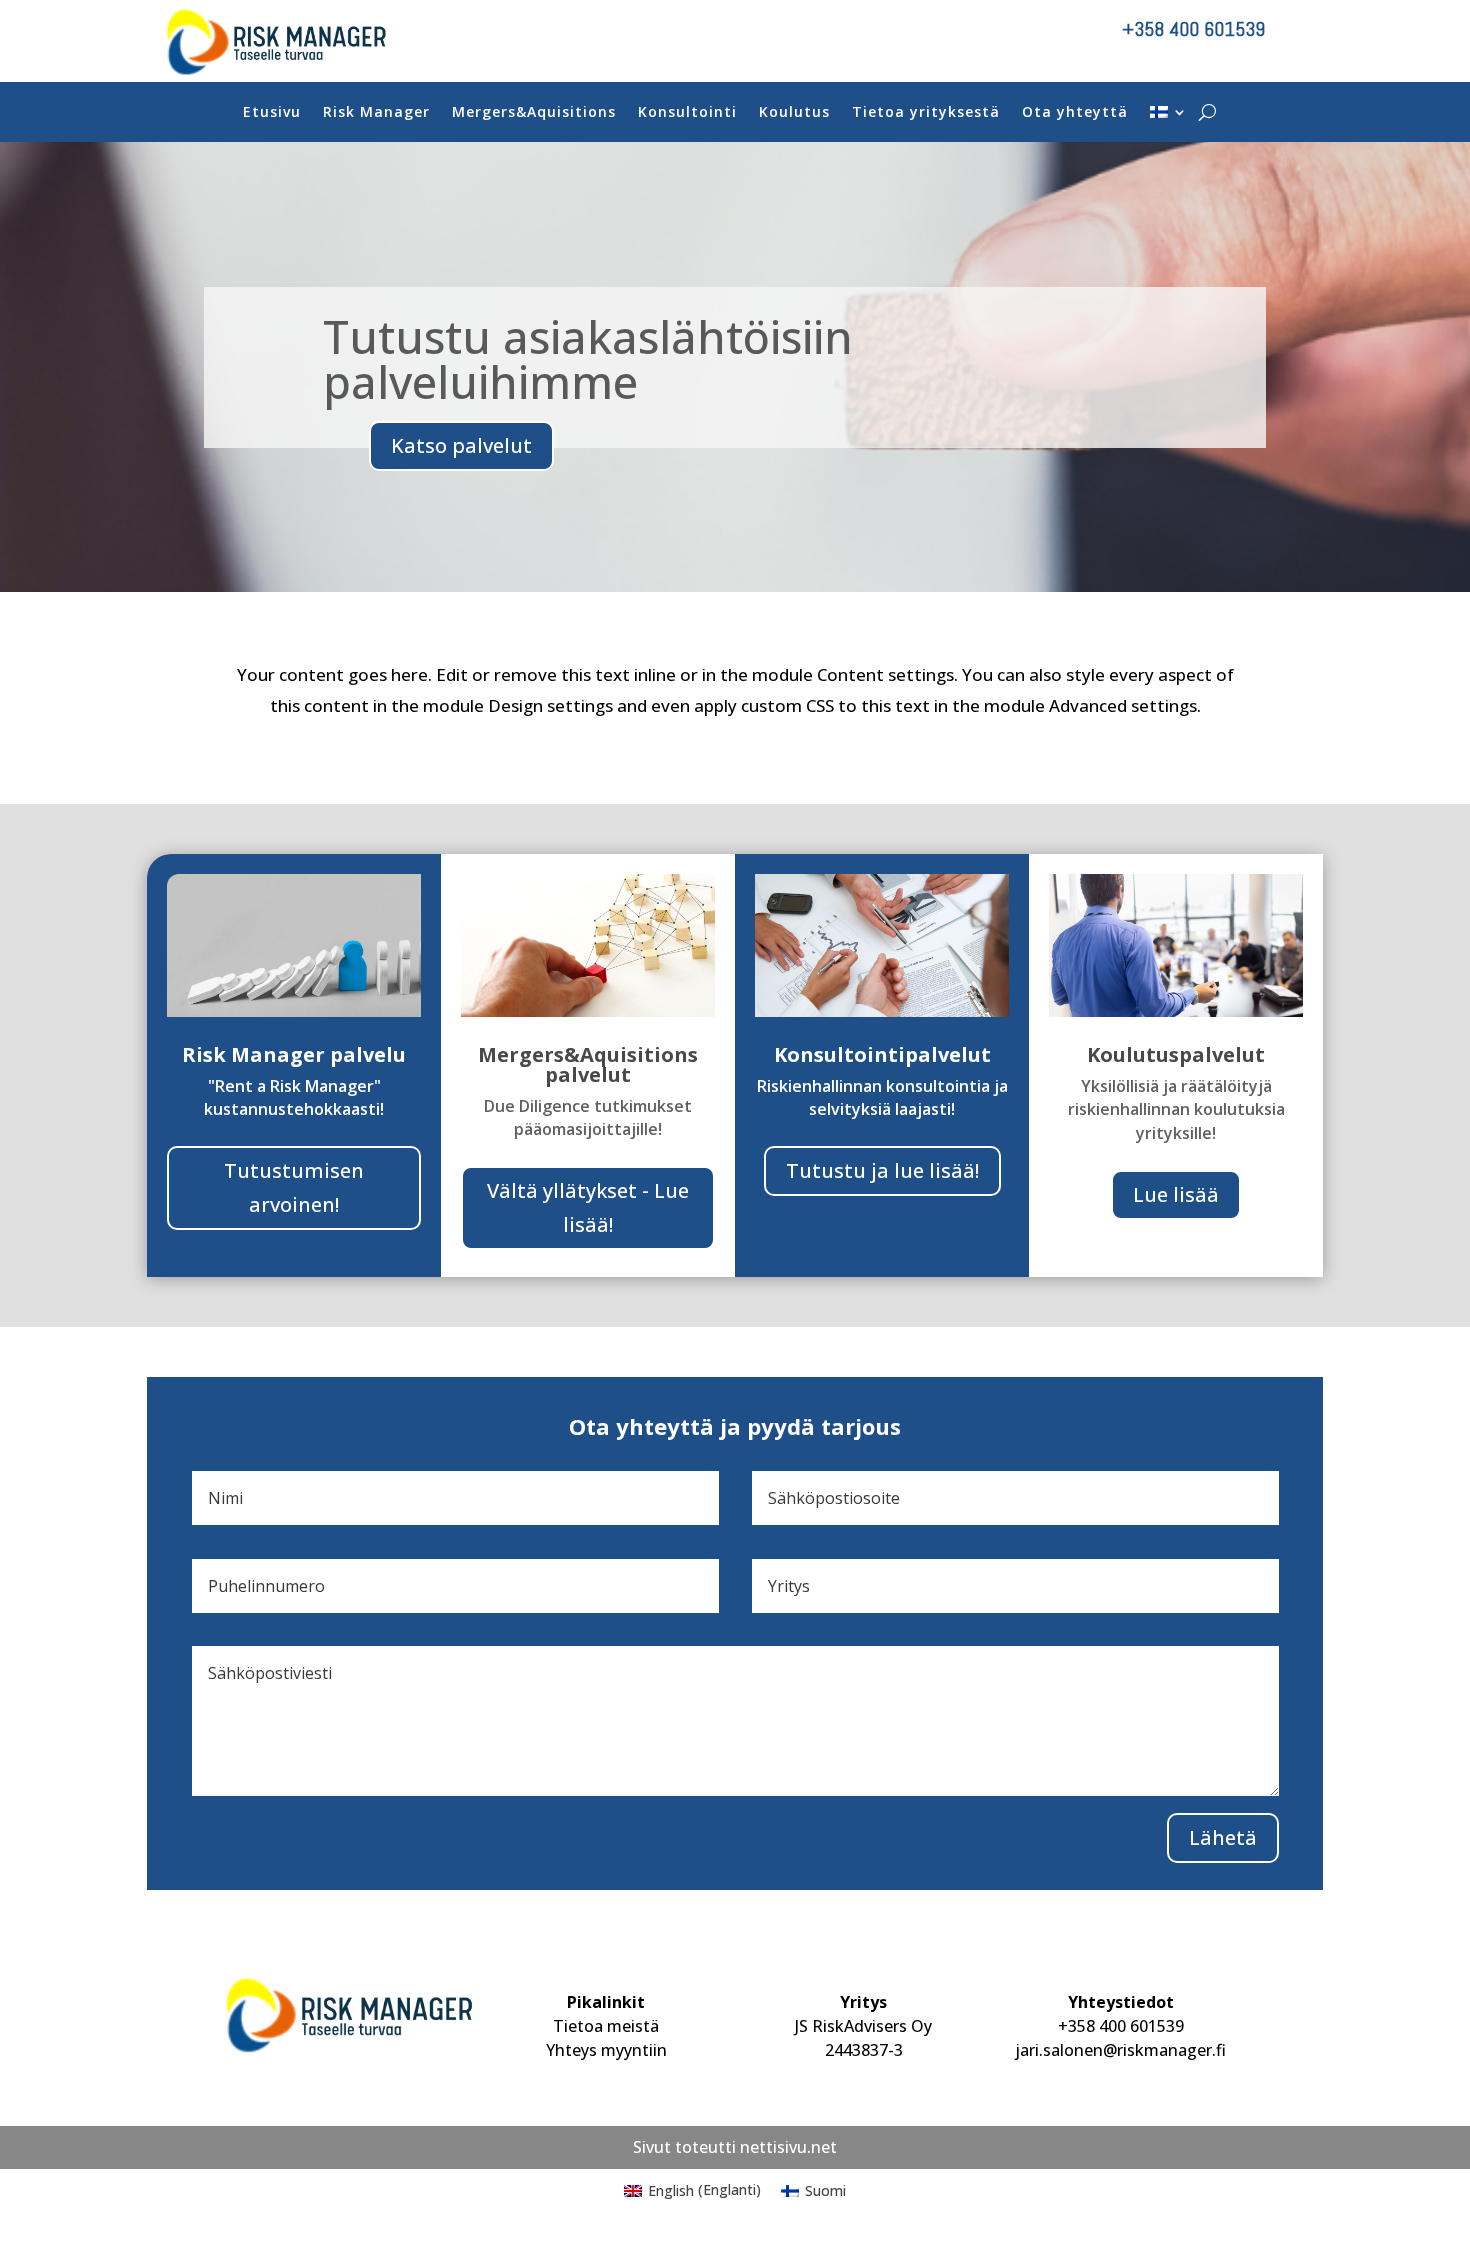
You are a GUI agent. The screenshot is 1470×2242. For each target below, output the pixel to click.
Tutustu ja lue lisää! (882, 1170)
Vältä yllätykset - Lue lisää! (588, 1207)
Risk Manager (376, 113)
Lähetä (1223, 1837)
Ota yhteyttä (1075, 113)
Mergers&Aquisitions (534, 113)
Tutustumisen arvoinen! (294, 1187)
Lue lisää (1176, 1194)
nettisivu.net (788, 2147)
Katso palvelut (461, 445)
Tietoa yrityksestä (926, 113)
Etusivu (272, 113)
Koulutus (794, 113)
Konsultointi (687, 113)
